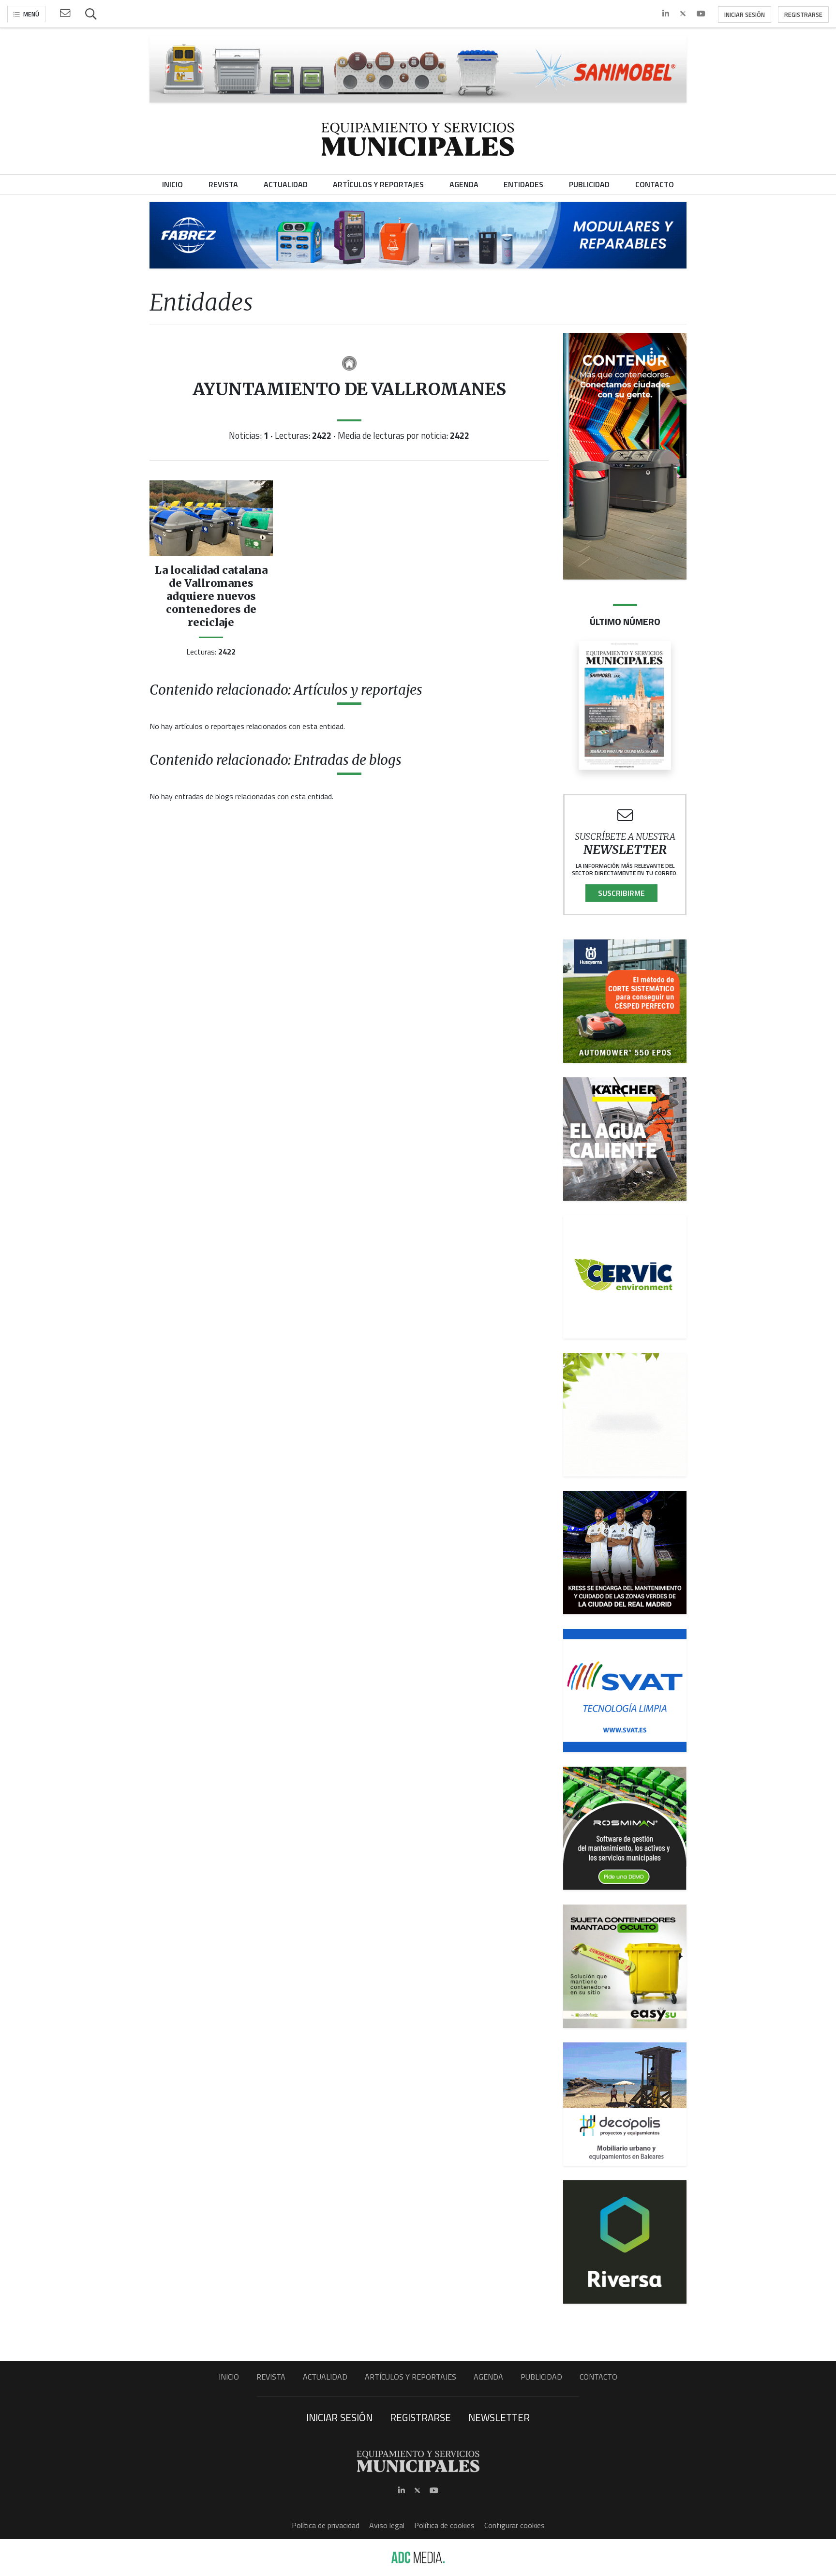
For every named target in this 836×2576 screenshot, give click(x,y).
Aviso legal (387, 2525)
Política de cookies (444, 2525)
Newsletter (499, 2417)
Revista (271, 2377)
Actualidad (325, 2377)
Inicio (229, 2377)
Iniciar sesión (745, 15)
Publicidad (541, 2377)
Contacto (598, 2377)
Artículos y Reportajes (411, 2377)
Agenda (488, 2377)
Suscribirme (621, 893)
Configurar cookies (515, 2525)
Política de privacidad (326, 2525)
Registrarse (803, 15)
